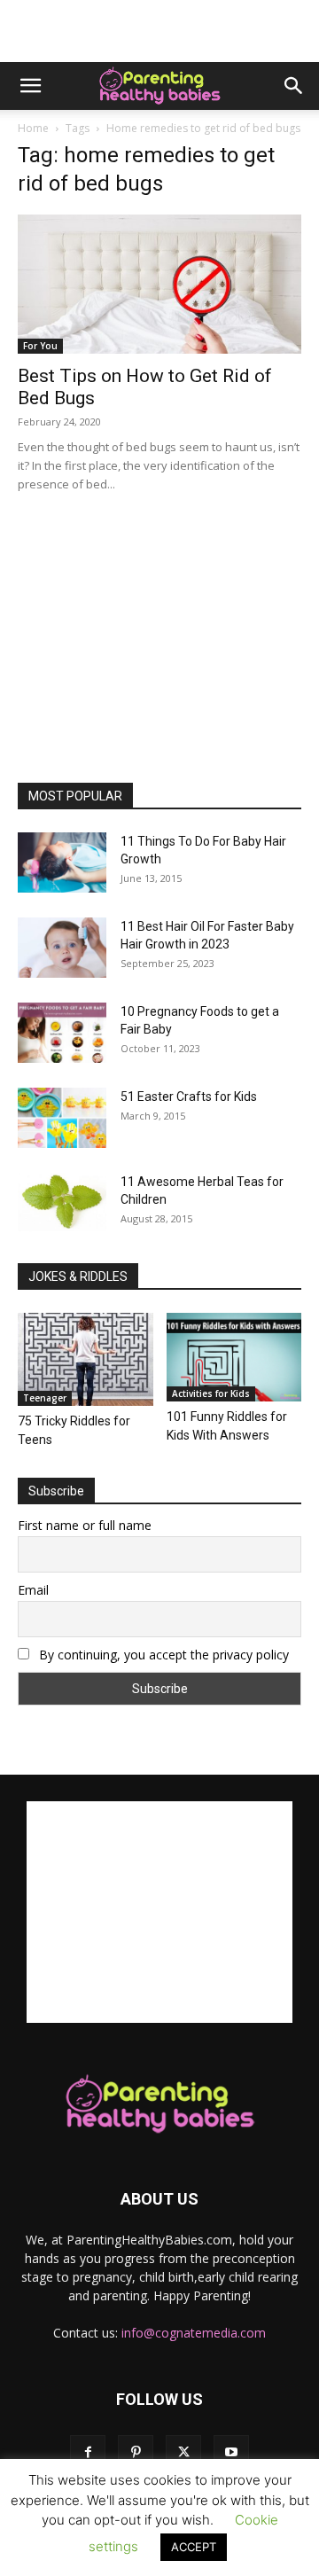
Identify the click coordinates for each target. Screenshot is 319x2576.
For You (40, 346)
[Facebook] (88, 2453)
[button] (30, 86)
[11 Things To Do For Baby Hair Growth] (62, 863)
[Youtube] (231, 2453)
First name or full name (85, 1525)
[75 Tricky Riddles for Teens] (86, 1359)
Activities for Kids (211, 1393)
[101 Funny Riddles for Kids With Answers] (234, 1357)
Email (33, 1590)
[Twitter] (183, 2453)
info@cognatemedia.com (194, 2333)
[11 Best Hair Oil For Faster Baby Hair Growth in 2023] (62, 948)
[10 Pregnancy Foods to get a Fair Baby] (62, 1033)
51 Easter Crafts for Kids (189, 1097)
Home (33, 128)
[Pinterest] (136, 2453)
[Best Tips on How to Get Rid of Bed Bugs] (159, 284)
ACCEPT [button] (194, 2547)
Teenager (45, 1398)
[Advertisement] (159, 31)
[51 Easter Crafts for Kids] (62, 1118)
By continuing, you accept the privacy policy (162, 1655)
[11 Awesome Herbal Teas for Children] (62, 1202)
